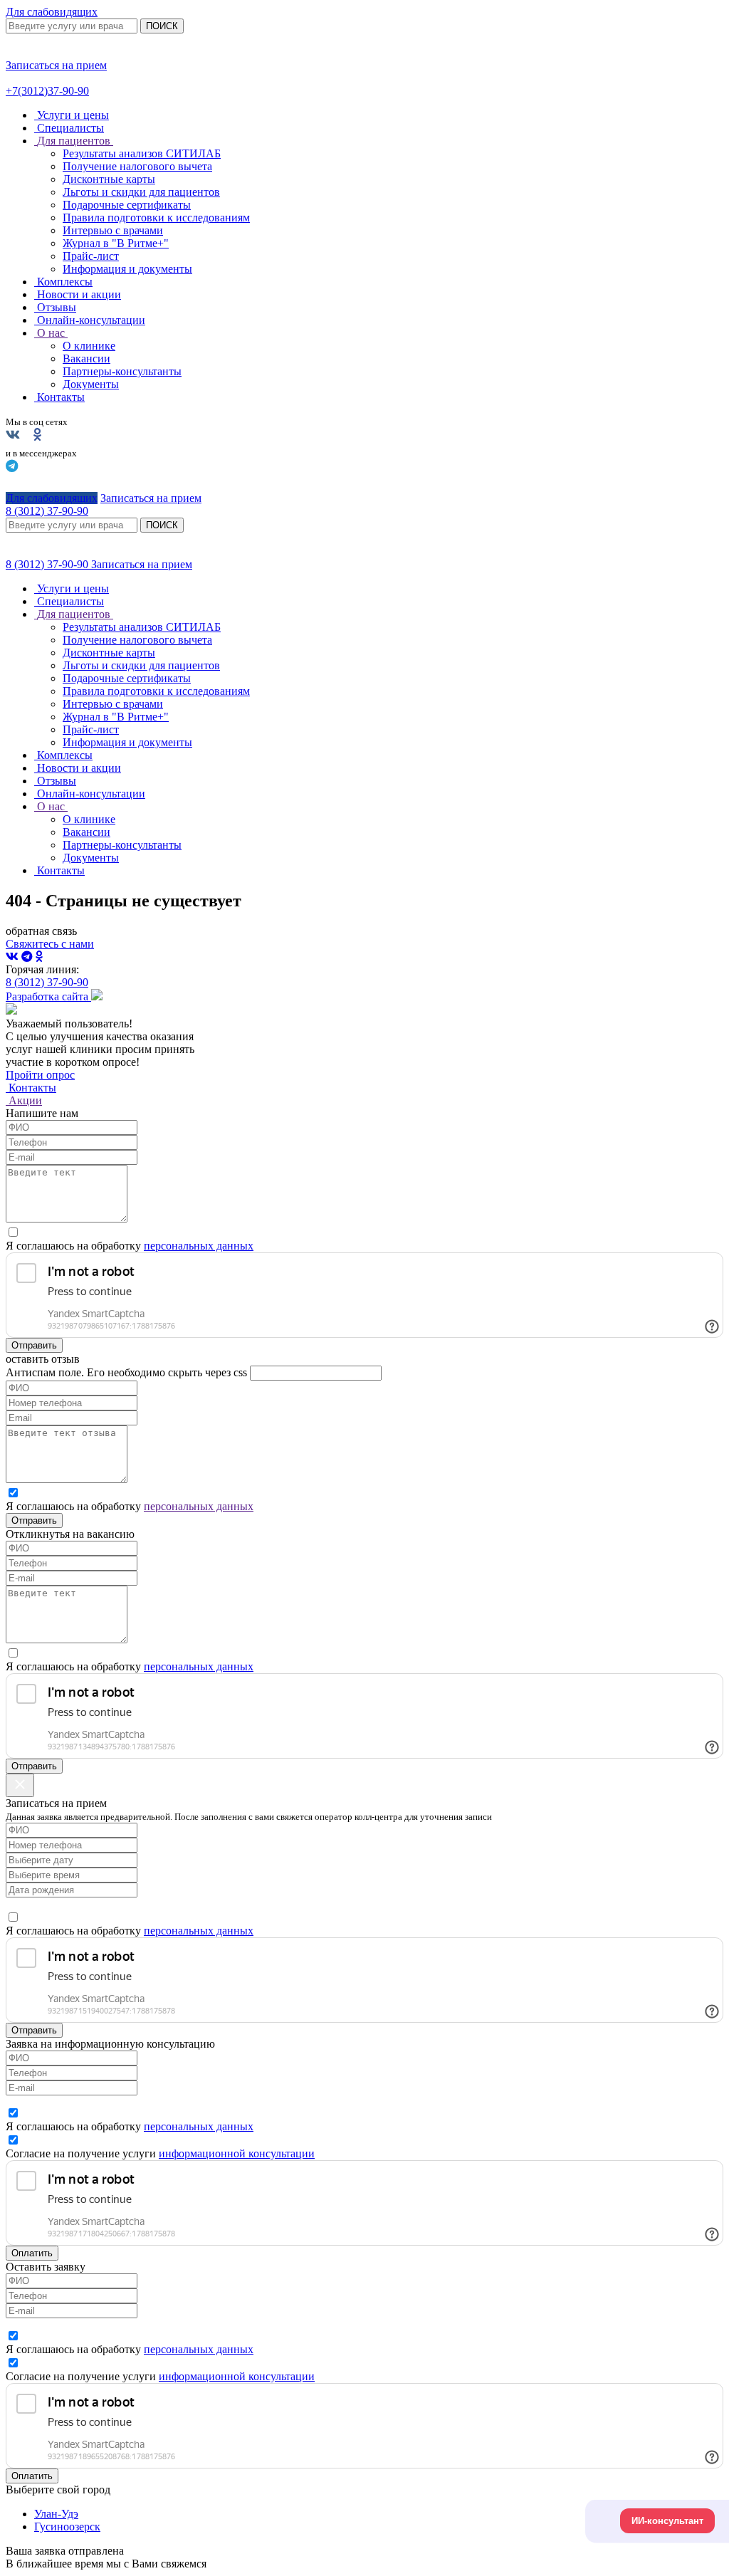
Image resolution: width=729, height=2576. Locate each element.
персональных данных (199, 1246)
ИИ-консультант (667, 2521)
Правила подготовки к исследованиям (156, 218)
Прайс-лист (91, 256)
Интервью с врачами (113, 230)
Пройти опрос (40, 1075)
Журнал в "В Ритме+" (116, 243)
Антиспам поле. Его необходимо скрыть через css (126, 1372)
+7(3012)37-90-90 (47, 91)
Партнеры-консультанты (122, 371)
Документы (91, 384)
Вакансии (86, 358)
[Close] (20, 1785)
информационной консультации (237, 2153)
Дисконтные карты (109, 179)
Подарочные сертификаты (127, 205)
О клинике (89, 346)
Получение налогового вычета (137, 166)
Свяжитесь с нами (50, 944)
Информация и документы (127, 269)
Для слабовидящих (52, 12)
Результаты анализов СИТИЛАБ (142, 153)
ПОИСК (162, 26)
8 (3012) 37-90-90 (48, 564)
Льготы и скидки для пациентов (141, 192)
